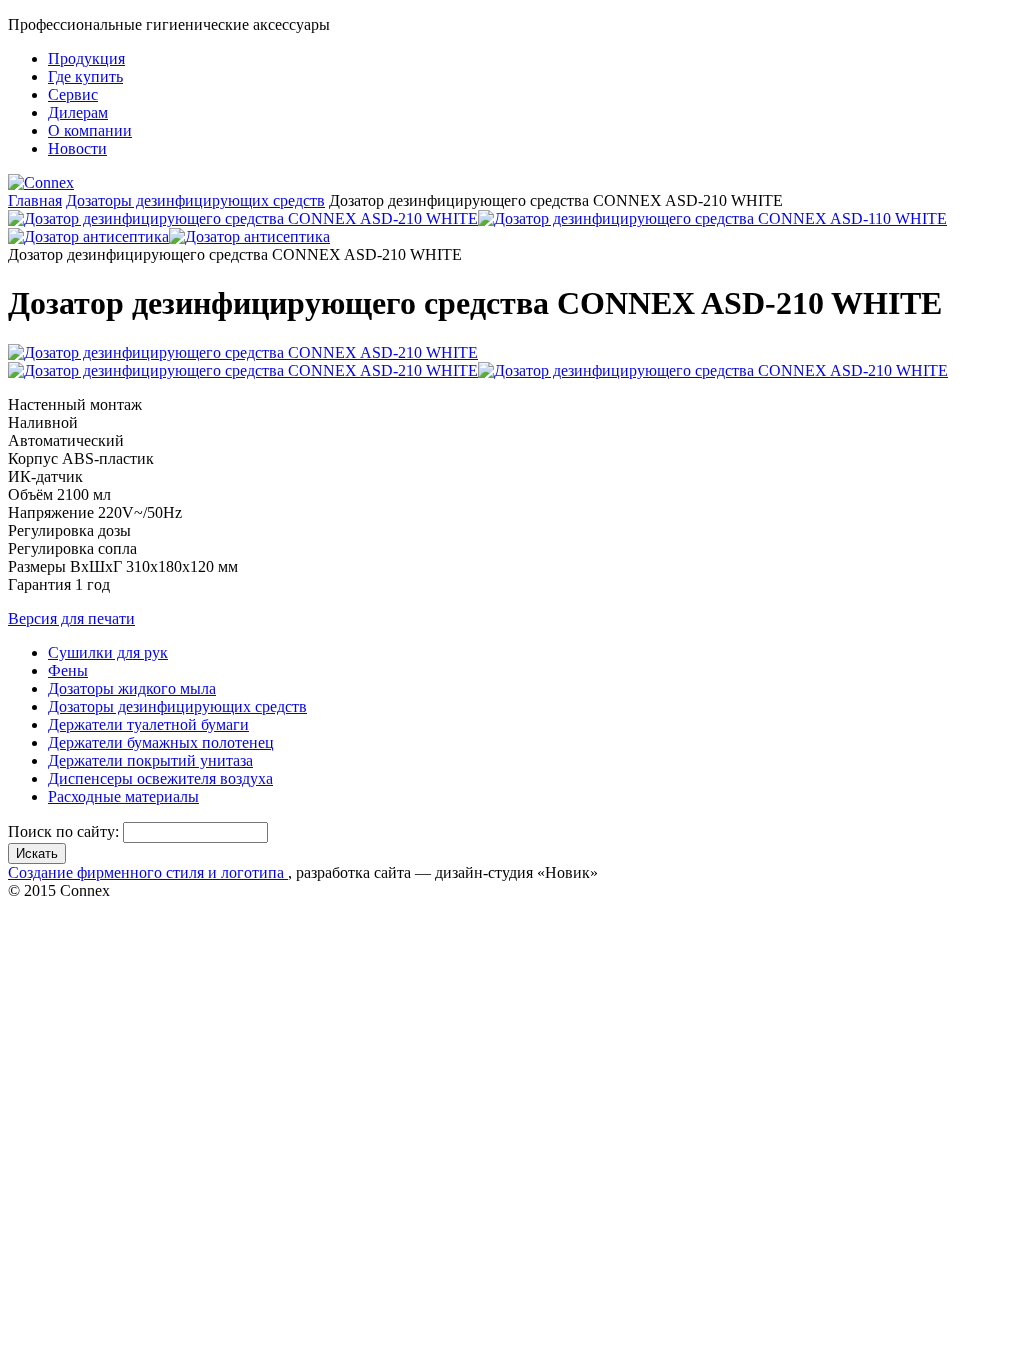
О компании (90, 130)
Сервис (73, 94)
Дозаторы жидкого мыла (132, 688)
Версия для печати (71, 618)
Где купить (85, 76)
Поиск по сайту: (65, 831)
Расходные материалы (123, 796)
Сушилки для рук (108, 652)
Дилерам (78, 112)
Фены (68, 670)
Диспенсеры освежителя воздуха (160, 778)
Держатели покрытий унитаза (150, 760)
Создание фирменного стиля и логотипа (148, 872)
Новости (77, 148)
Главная (35, 200)
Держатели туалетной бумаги (148, 724)
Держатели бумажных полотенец (161, 742)
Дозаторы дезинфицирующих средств (195, 200)
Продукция (86, 58)
